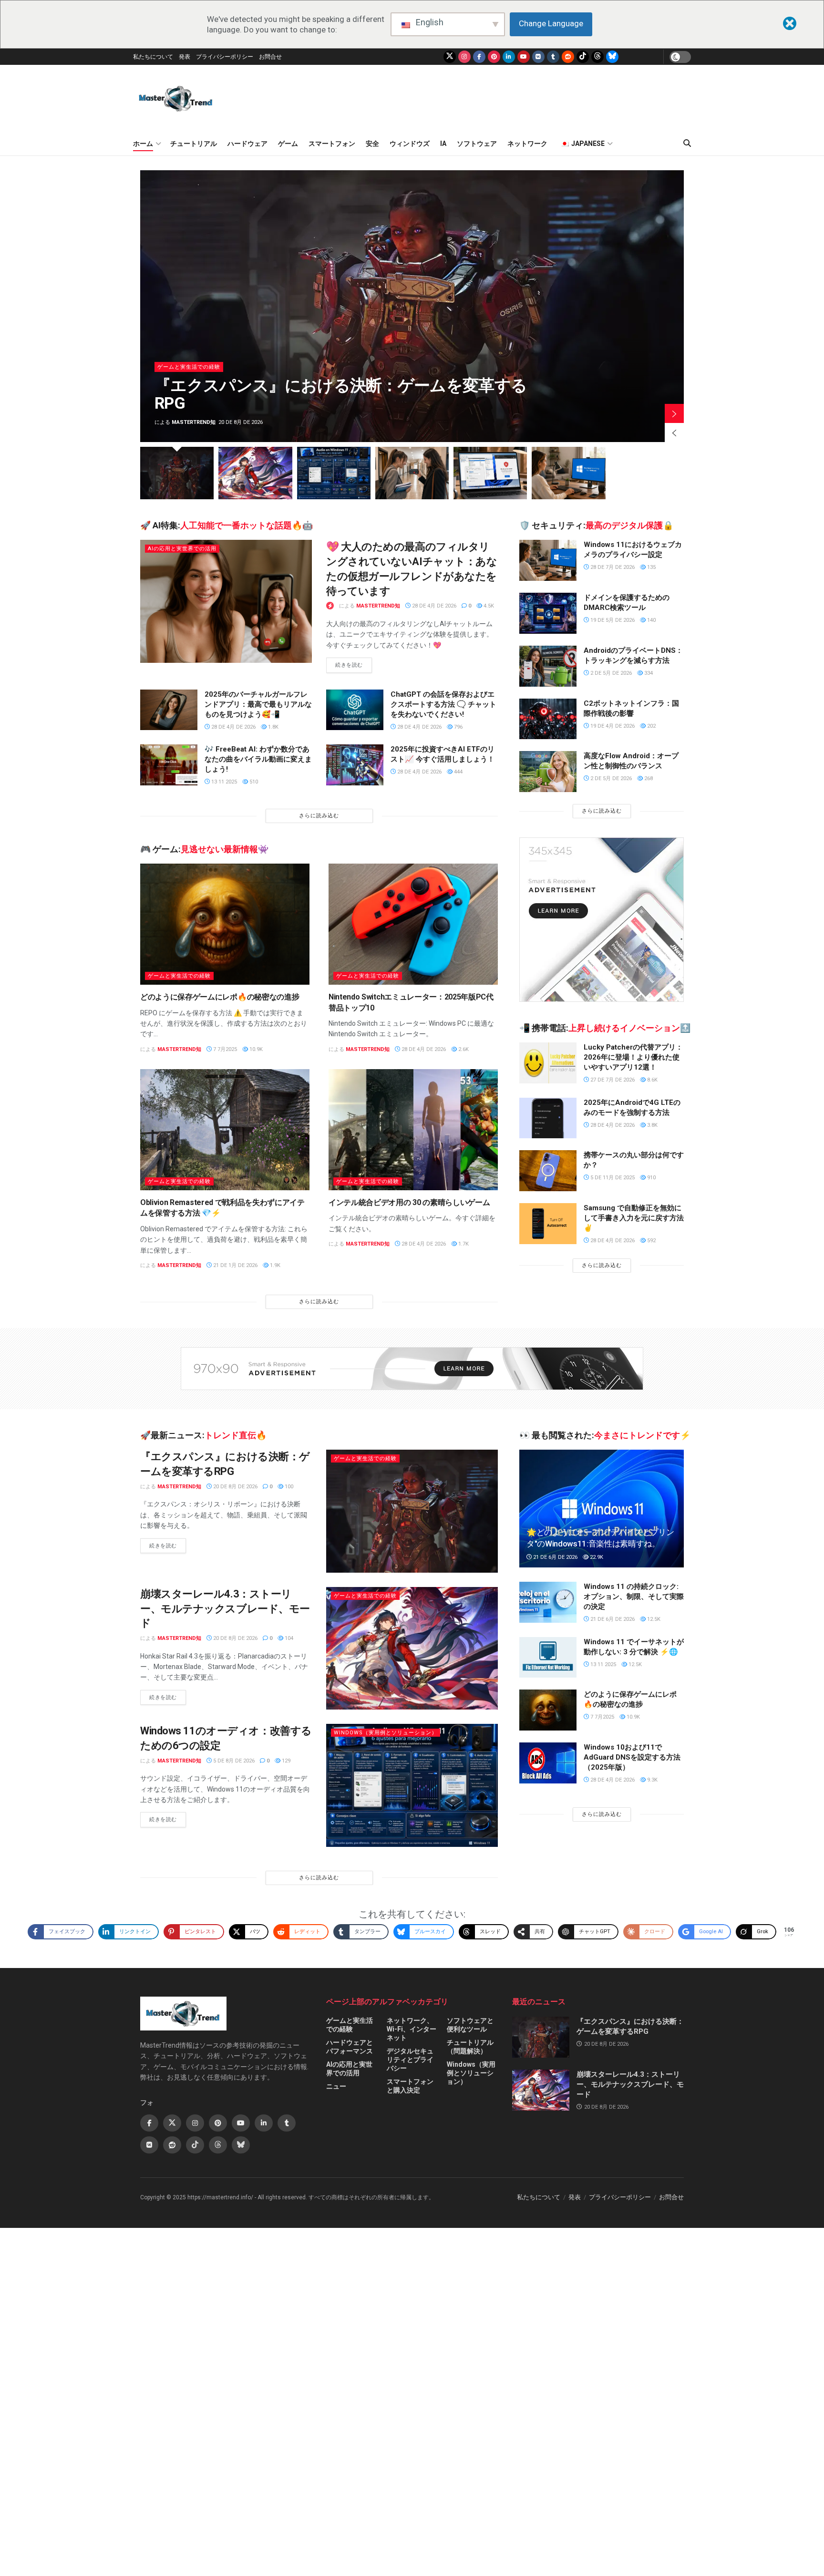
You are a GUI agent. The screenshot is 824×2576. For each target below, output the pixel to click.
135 (651, 567)
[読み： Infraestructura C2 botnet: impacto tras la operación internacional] (548, 719)
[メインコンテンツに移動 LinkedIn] (509, 57)
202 (651, 726)
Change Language (551, 23)
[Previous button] (674, 433)
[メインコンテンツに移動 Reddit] (568, 57)
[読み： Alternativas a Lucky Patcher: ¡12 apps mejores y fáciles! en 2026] (548, 1063)
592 (651, 1241)
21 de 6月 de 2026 (555, 1557)
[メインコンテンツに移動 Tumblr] (553, 57)
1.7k (463, 1244)
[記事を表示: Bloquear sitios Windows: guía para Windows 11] (490, 473)
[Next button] (674, 413)
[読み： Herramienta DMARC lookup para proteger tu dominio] (548, 613)
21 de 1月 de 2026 (235, 1265)
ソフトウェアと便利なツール (470, 2025)
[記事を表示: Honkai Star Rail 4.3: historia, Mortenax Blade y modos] (255, 473)
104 (288, 1638)
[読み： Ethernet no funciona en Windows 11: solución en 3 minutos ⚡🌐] (548, 1658)
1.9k (274, 1265)
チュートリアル (194, 144)
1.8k (273, 727)
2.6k (463, 1049)
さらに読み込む (319, 816)
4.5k (488, 606)
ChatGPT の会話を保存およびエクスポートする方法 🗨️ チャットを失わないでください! (443, 704)
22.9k (596, 1557)
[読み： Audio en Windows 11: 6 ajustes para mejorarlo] (412, 1785)
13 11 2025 (223, 782)
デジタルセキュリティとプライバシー (410, 2060)
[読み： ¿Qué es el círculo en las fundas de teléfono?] (548, 1171)
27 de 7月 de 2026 (612, 1080)
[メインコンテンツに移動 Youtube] (524, 57)
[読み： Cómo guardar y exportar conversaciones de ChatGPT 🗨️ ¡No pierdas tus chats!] (355, 710)
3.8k (652, 1125)
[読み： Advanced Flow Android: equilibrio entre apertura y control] (548, 772)
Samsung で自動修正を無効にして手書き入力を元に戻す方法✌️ (634, 1218)
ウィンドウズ (410, 144)
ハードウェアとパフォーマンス (350, 2047)
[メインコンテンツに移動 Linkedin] (264, 2123)
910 (651, 1178)
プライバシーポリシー (225, 57)
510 (253, 782)
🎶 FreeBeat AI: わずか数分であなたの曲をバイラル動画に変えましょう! (258, 759)
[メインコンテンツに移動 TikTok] (583, 57)
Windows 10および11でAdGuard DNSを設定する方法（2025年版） (632, 1757)
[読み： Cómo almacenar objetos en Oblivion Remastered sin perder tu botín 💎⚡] (225, 1130)
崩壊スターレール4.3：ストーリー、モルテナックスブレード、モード (225, 1609)
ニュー (336, 2086)
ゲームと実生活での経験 (572, 367)
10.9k (255, 1049)
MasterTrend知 (577, 422)
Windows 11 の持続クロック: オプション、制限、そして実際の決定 (634, 1597)
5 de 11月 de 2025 (612, 1178)
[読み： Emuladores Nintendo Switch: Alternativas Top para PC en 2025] (413, 924)
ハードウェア (247, 144)
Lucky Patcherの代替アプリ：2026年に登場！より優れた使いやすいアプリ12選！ (633, 1057)
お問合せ (270, 57)
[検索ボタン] (687, 144)
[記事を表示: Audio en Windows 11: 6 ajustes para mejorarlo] (334, 473)
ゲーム (288, 144)
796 (458, 727)
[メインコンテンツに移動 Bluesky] (612, 57)
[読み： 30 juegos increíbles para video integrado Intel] (413, 1130)
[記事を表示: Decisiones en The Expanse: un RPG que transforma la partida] (177, 473)
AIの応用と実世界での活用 (182, 549)
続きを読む (354, 665)
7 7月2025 (224, 1049)
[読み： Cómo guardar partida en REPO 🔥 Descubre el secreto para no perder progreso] (225, 924)
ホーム (143, 144)
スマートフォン (332, 144)
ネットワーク (527, 144)
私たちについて (153, 57)
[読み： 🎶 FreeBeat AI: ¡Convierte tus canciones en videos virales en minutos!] (169, 765)
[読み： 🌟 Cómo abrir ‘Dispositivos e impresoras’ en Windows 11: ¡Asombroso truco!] (602, 1509)
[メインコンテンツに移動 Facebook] (479, 57)
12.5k (653, 1619)
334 (648, 673)
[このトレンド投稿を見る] (330, 606)
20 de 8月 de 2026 (235, 1487)
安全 (372, 144)
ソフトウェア (477, 144)
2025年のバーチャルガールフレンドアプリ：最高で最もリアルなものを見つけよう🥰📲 (258, 704)
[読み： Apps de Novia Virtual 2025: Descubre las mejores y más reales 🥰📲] (169, 710)
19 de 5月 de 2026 (612, 620)
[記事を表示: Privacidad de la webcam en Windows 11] (568, 473)
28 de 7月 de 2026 (612, 567)
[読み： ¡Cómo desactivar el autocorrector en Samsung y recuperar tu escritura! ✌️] (548, 1224)
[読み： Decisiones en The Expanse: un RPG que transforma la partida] (412, 1511)
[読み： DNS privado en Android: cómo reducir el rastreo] (548, 666)
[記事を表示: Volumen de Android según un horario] (412, 473)
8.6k (652, 1080)
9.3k (652, 1780)
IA (443, 144)
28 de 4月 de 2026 (433, 606)
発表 (185, 57)
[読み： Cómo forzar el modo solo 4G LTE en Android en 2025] (548, 1118)
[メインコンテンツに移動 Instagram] (464, 57)
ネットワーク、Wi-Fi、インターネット (412, 2029)
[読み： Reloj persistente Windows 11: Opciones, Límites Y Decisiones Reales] (548, 1602)
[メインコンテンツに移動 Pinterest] (494, 57)
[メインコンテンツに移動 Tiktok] (195, 2145)
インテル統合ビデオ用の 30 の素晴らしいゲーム (409, 1202)
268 (648, 778)
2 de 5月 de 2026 (610, 673)
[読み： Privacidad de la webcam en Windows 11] (548, 560)
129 (285, 1761)
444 (458, 772)
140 (651, 620)
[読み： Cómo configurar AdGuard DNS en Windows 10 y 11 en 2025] (548, 1763)
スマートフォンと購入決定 (410, 2086)
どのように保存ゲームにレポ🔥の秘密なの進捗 (220, 997)
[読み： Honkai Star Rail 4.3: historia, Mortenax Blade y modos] (412, 1648)
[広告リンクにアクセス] (602, 920)
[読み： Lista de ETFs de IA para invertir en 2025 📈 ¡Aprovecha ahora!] (355, 765)
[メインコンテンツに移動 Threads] (597, 57)
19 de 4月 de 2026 (612, 726)
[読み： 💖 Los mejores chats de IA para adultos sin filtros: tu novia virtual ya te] (226, 601)
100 (288, 1487)
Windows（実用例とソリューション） (386, 1733)
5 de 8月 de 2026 (233, 1761)
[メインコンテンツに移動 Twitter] (450, 57)
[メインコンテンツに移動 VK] (538, 57)
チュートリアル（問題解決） (470, 2047)
